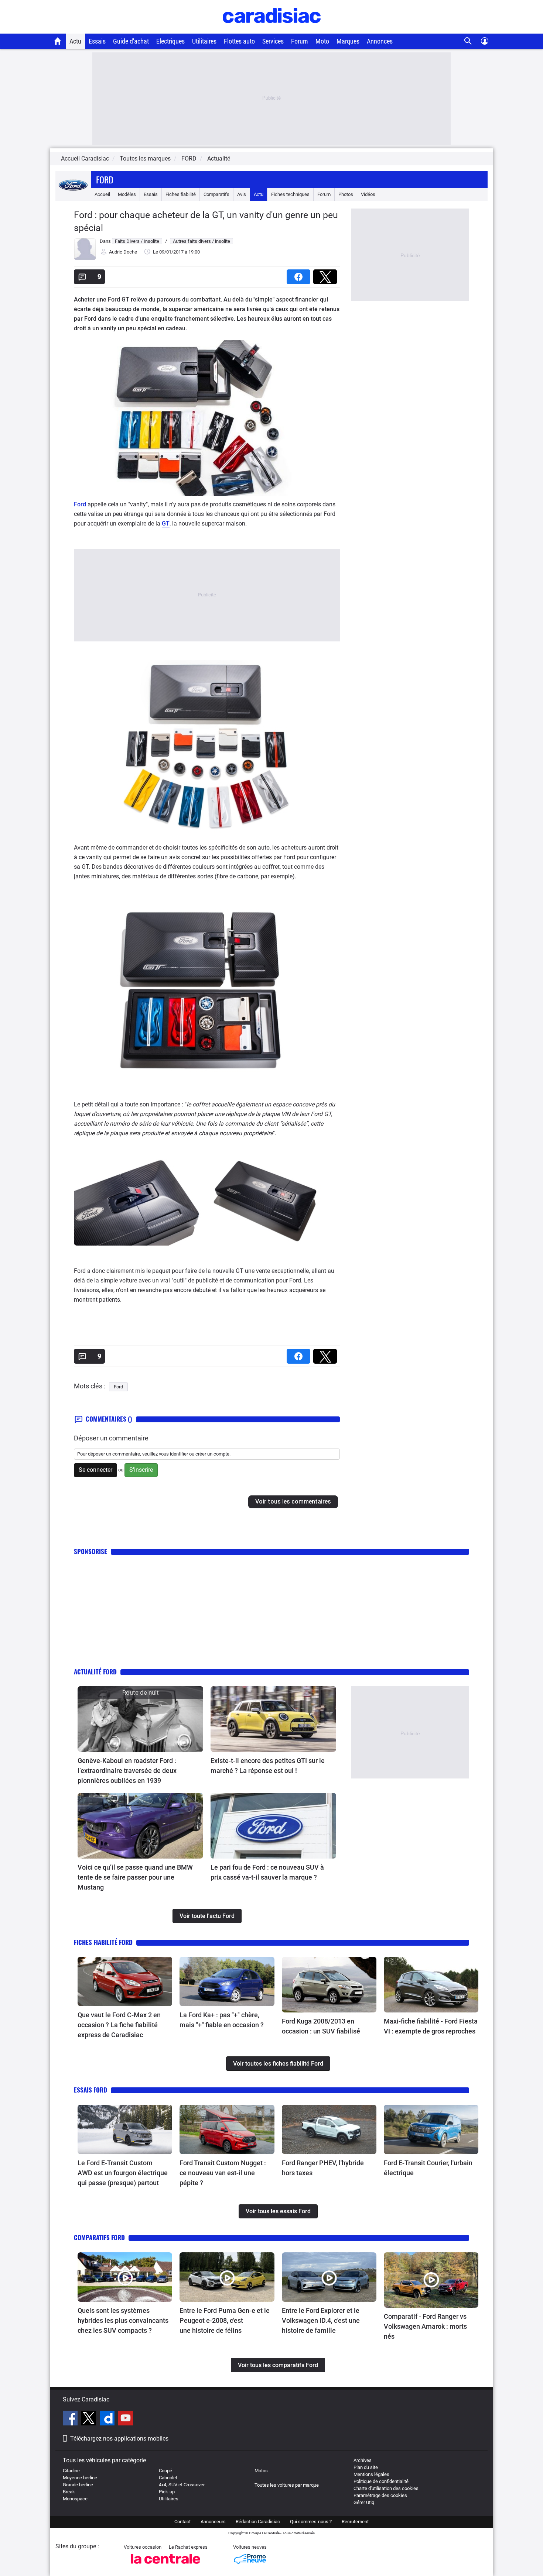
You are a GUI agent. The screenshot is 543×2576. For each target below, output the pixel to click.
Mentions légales (371, 2474)
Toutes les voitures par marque (287, 2485)
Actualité (219, 159)
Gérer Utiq (364, 2502)
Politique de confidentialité (381, 2481)
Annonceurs (213, 2522)
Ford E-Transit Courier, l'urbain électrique (428, 2168)
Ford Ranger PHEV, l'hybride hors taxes (323, 2168)
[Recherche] (468, 41)
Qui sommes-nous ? (311, 2522)
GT (166, 524)
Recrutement (355, 2522)
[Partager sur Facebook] (300, 274)
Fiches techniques (290, 194)
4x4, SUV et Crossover (182, 2485)
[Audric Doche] (85, 259)
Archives (363, 2460)
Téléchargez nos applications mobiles (119, 2439)
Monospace (75, 2499)
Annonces (380, 41)
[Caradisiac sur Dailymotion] (108, 2419)
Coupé (165, 2471)
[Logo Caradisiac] (272, 30)
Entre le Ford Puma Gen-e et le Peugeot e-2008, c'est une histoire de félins (225, 2320)
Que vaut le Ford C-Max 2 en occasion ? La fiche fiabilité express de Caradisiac (119, 2025)
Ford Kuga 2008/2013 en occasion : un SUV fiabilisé (321, 2026)
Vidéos (368, 194)
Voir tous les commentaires (293, 1501)
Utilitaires (204, 41)
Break (69, 2492)
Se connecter (95, 1470)
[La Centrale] (165, 2566)
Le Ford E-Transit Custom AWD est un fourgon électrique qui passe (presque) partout (123, 2173)
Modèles (127, 194)
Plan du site (366, 2467)
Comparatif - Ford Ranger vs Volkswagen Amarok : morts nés (425, 2326)
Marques (348, 41)
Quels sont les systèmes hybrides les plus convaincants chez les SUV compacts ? (123, 2320)
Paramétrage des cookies (380, 2495)
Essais (97, 41)
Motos (261, 2471)
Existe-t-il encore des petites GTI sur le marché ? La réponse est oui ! (268, 1766)
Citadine (71, 2471)
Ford (105, 179)
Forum (300, 41)
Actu (75, 41)
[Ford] (73, 194)
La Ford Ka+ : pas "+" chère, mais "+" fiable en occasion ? (222, 2020)
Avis (242, 194)
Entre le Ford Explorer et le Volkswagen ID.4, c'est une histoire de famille (321, 2320)
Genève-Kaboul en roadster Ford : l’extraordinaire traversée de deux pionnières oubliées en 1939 (127, 1771)
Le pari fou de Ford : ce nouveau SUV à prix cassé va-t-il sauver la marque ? (267, 1872)
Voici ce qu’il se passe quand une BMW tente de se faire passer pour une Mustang (135, 1877)
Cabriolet (168, 2478)
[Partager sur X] (327, 274)
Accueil (102, 194)
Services (273, 41)
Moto (322, 41)
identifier (179, 1454)
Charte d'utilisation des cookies (386, 2488)
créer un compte (212, 1454)
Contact (182, 2522)
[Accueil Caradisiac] (58, 41)
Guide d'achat (131, 41)
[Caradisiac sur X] (90, 2419)
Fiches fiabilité (181, 194)
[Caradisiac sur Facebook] (71, 2419)
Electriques (170, 41)
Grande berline (78, 2485)
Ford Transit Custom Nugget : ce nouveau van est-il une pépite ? (223, 2173)
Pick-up (167, 2492)
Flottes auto (239, 41)
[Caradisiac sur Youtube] (126, 2419)
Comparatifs (216, 194)
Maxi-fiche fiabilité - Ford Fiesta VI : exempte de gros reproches (431, 2026)
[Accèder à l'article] (140, 1719)
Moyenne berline (80, 2478)
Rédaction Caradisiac (258, 2522)
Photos (346, 194)
